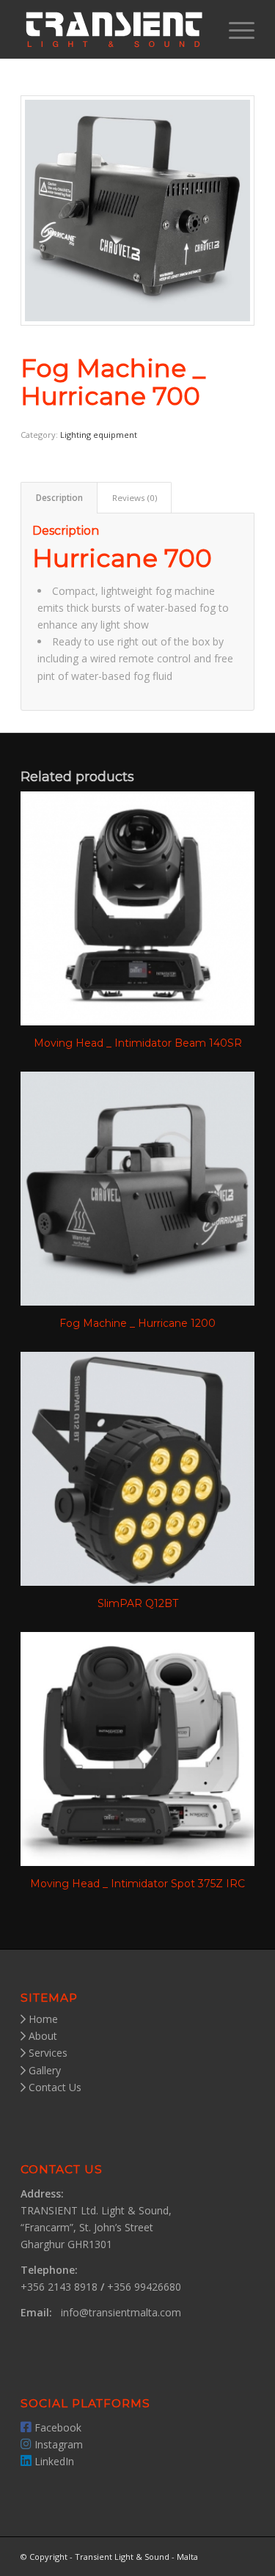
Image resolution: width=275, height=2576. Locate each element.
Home (42, 2019)
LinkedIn (53, 2461)
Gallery (43, 2070)
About (41, 2036)
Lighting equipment (99, 435)
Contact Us (54, 2087)
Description (59, 498)
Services (47, 2053)
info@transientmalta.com (121, 2312)
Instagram (57, 2444)
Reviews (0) (135, 498)
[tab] (59, 498)
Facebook (56, 2427)
